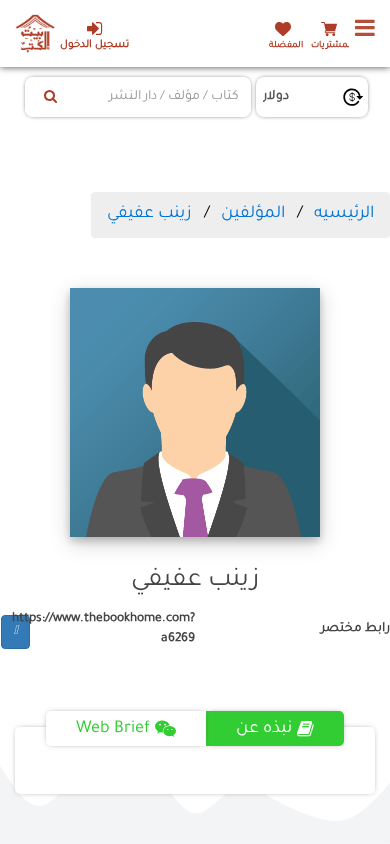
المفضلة (286, 45)
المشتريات (332, 45)
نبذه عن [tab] (264, 729)
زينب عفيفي (149, 214)
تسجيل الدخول (94, 45)
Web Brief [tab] (113, 729)
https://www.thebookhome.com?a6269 (112, 628)
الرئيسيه (344, 214)
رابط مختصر (355, 629)
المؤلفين (253, 214)
